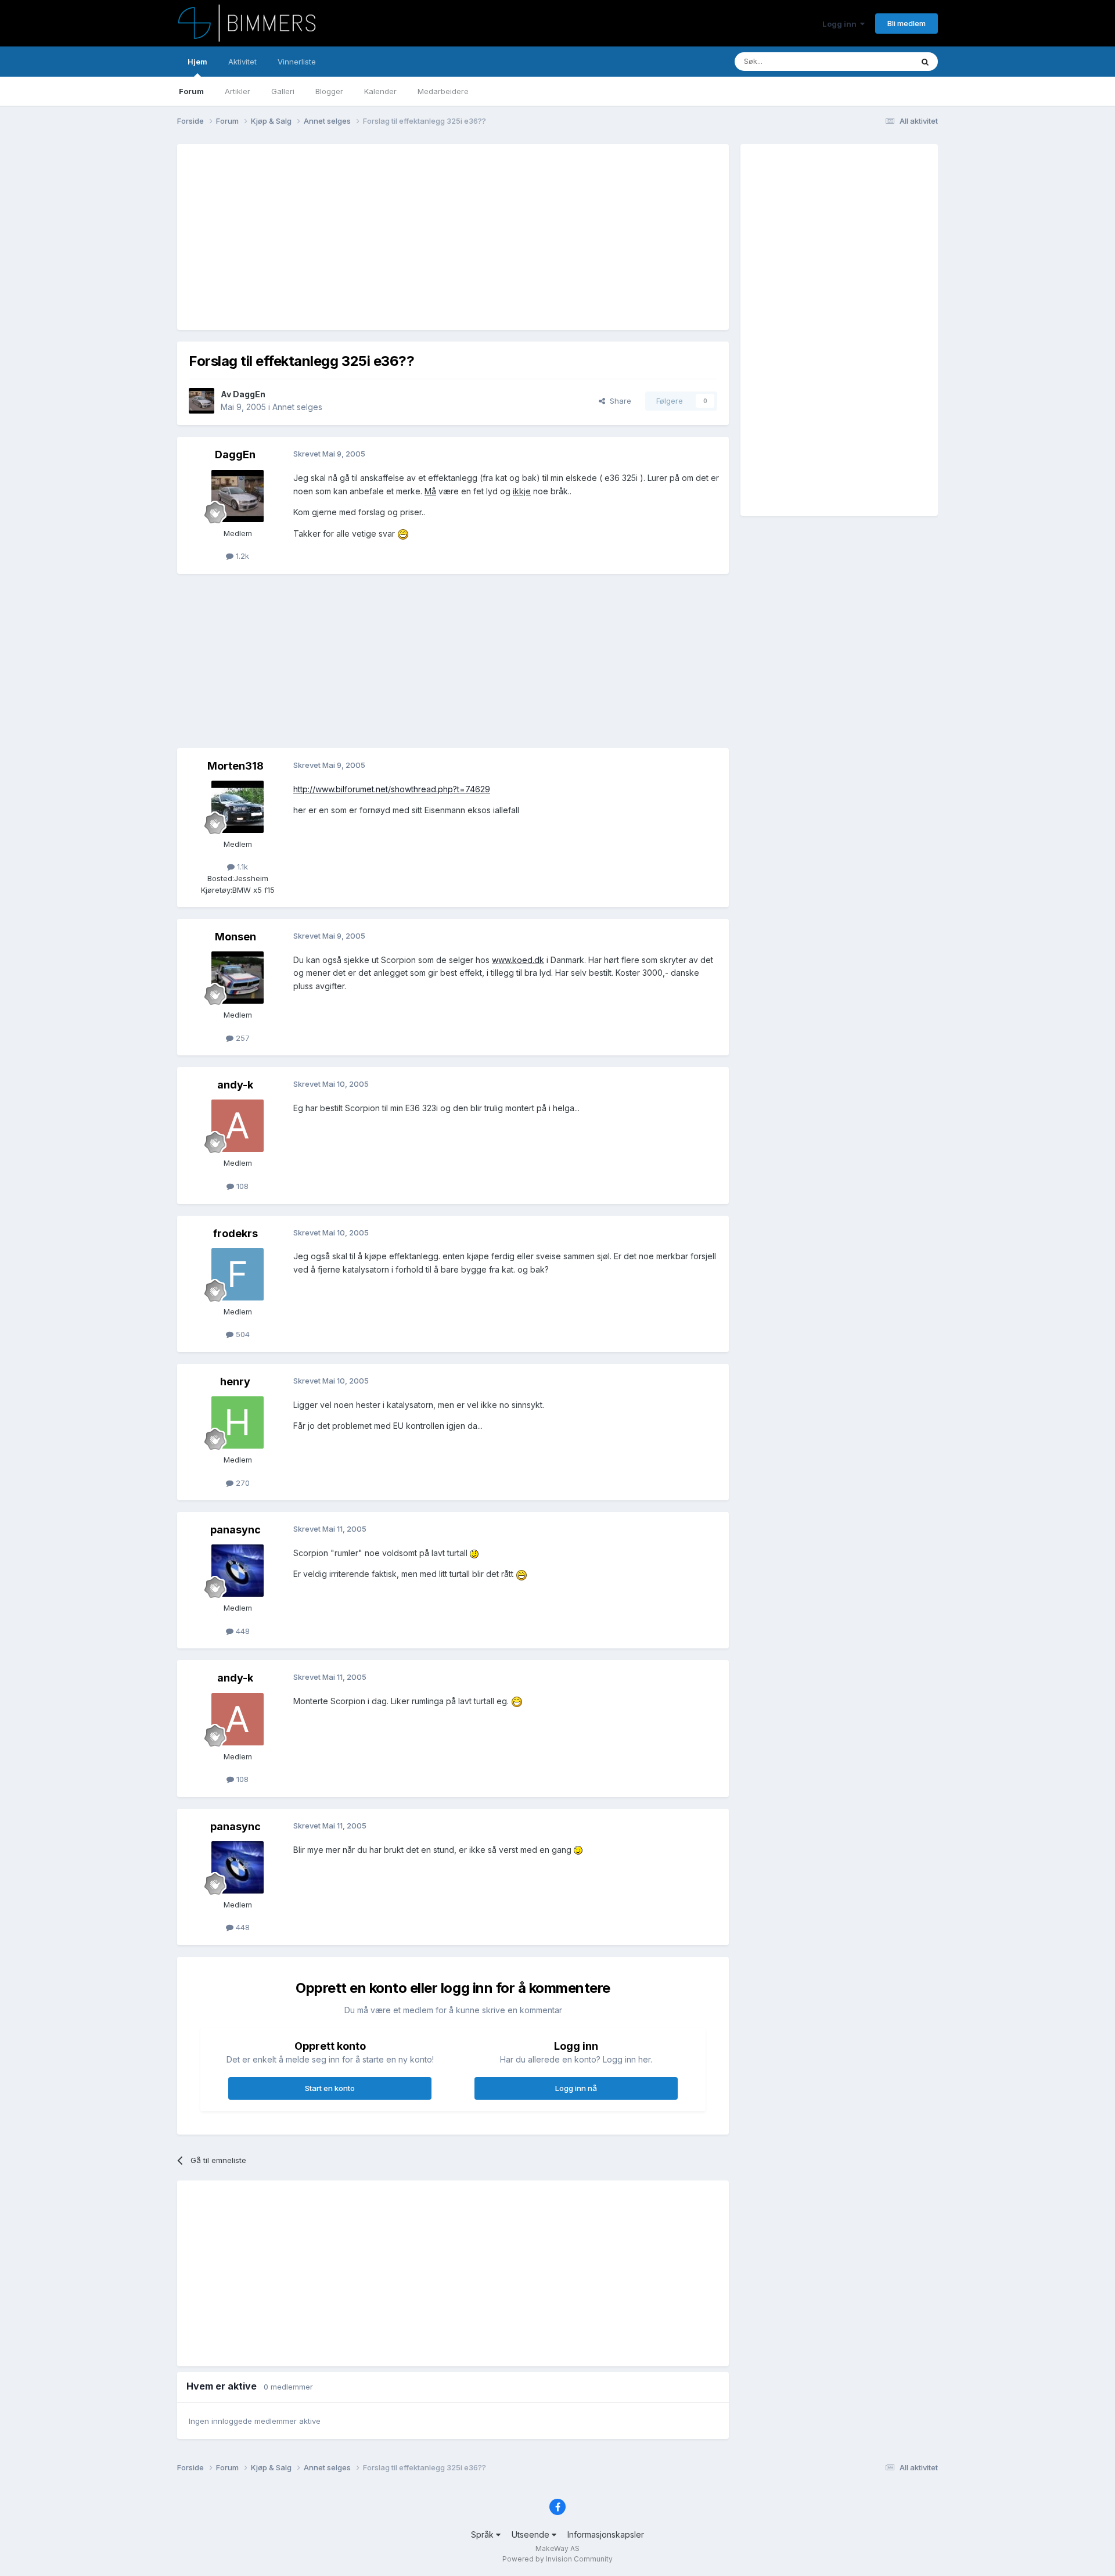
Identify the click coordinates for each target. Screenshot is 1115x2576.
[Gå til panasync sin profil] (238, 1571)
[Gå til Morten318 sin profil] (238, 807)
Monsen (235, 937)
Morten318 (235, 766)
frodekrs (235, 1233)
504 (242, 1334)
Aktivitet (242, 62)
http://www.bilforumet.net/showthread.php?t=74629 (392, 789)
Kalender (380, 91)
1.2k (241, 556)
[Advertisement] (400, 237)
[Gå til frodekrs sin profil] (238, 1274)
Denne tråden (873, 61)
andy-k (235, 1085)
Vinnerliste (297, 62)
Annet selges (297, 407)
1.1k (241, 867)
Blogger (329, 91)
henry (235, 1382)
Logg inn (841, 24)
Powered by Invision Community (557, 2559)
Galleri (283, 91)
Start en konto (330, 2088)
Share (618, 401)
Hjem (197, 62)
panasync (235, 1530)
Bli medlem (907, 23)
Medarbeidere (443, 91)
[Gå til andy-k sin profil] (238, 1126)
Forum (191, 91)
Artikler (238, 91)
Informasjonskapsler (606, 2534)
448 (242, 1631)
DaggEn (249, 394)
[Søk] (925, 62)
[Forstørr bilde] (403, 533)
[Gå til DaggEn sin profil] (202, 401)
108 (241, 1186)
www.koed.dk (518, 960)
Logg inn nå (576, 2088)
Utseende (532, 2534)
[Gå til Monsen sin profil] (238, 978)
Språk (483, 2534)
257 (242, 1038)
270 (242, 1483)
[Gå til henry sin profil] (238, 1422)
